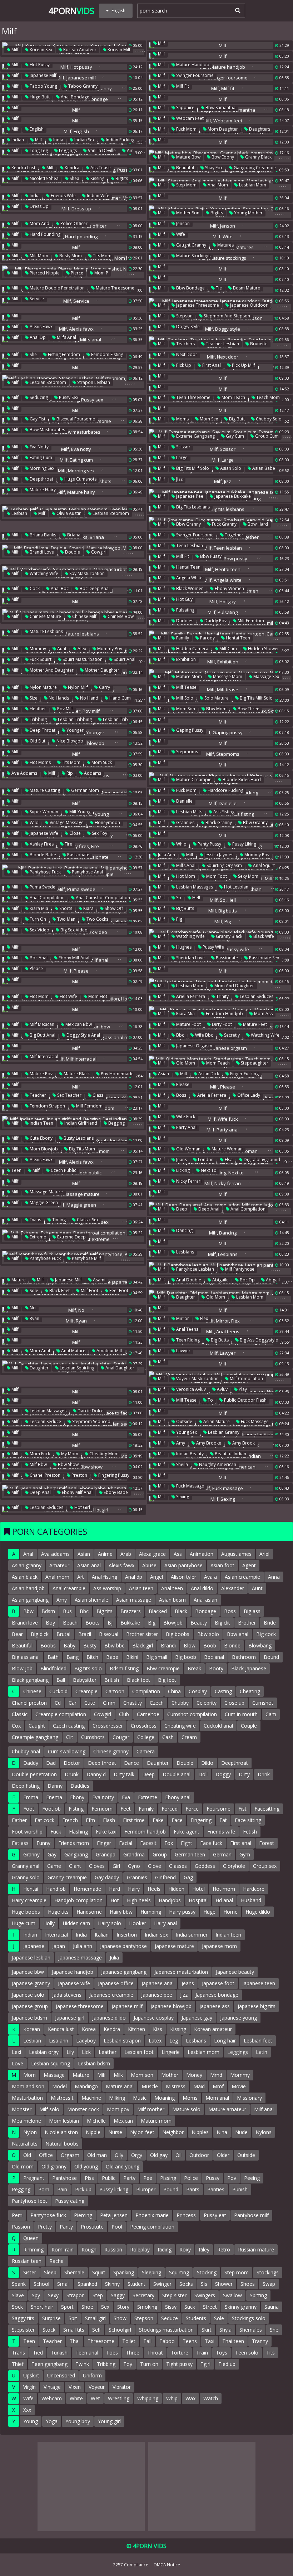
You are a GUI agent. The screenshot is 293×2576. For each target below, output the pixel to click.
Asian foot (222, 1565)
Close (75, 833)
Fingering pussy (113, 1475)
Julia (114, 1957)
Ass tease (100, 168)
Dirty (244, 1774)
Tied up (227, 2364)
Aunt (61, 649)
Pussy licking (114, 2189)
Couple (249, 1726)
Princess (186, 2215)
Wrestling (119, 2398)
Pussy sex (68, 397)
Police (191, 2178)
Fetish (250, 1832)
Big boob (186, 1657)
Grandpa (106, 1854)
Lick (86, 2052)
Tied (38, 2353)
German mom (85, 790)
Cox (16, 1726)
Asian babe (263, 468)
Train (202, 2353)
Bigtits (121, 178)
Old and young (123, 2166)
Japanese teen (259, 1983)
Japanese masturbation (181, 1972)
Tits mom (102, 256)
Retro (224, 2249)
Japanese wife (43, 833)
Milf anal (264, 2109)
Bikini (132, 1657)
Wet (95, 2398)
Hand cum (120, 698)
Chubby (180, 1703)
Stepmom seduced (91, 1421)
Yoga (52, 2421)
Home (230, 1912)
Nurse (115, 2132)
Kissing (97, 178)
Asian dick (208, 1074)
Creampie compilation (61, 1714)
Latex (155, 2041)
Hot (115, 1900)
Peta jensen (114, 2215)
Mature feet (254, 1024)
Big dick (40, 1634)
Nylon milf (77, 687)
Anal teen (172, 1588)
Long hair (225, 2041)
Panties (216, 2189)
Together (234, 535)
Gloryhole (234, 1866)
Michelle (96, 2121)
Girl (116, 1866)
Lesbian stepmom (47, 382)
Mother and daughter (51, 670)
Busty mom (70, 256)
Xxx (27, 2410)
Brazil (85, 1634)
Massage (54, 2075)
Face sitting (248, 1820)
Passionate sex (264, 958)
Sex (105, 2307)
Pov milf (64, 709)
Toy (128, 2364)
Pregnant (34, 2178)
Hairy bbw (121, 1912)
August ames (236, 1554)
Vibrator (122, 2387)
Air (129, 150)
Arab (126, 1554)
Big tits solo (88, 1668)
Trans (18, 2353)
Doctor (72, 1763)
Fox (169, 1843)
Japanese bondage (217, 1995)
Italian (102, 1935)
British (112, 1680)
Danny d (96, 1774)
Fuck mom (186, 129)
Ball (61, 1680)
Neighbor (173, 2132)
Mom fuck (39, 1454)
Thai (75, 2341)
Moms (182, 419)
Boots (93, 1623)
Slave (18, 2295)
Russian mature (256, 2249)
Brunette (258, 344)
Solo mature (216, 698)
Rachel (57, 2261)
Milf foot (89, 1291)
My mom (69, 1454)
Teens (190, 2341)
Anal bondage (75, 97)
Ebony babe (115, 1492)
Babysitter (85, 1680)
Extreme (37, 1237)
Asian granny (27, 1565)
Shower (224, 2284)
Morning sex (41, 468)
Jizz (179, 479)
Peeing (252, 2178)
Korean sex (40, 50)
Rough (89, 2249)
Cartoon (115, 1691)
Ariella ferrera (190, 996)
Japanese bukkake (232, 496)
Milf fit (182, 86)
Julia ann (166, 855)
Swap (269, 2284)
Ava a (210, 1577)
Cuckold (58, 1691)
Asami (99, 1280)
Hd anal (224, 1900)
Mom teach (233, 397)
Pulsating (185, 610)
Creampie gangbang (35, 1737)
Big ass (252, 1611)
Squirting (179, 2272)
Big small (157, 1657)
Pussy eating (70, 2201)
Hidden (176, 1889)
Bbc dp (247, 1280)
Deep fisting (26, 1786)
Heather (37, 709)
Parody (207, 638)
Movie (239, 2086)
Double (72, 552)
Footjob (51, 1809)
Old (27, 2155)
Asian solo (230, 468)
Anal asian (205, 1600)
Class (97, 1095)
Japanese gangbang (124, 1972)
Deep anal (208, 1209)
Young (31, 2421)
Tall (147, 2341)
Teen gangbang (49, 2364)
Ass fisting (223, 812)
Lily (70, 2052)
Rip (69, 773)
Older (223, 2155)
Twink (82, 2364)
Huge (209, 1912)
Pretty (45, 2227)
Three (133, 2353)
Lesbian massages (194, 887)
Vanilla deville (101, 150)
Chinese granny (111, 1751)
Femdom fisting (107, 354)
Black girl (143, 1645)
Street (210, 2307)
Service (36, 299)
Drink (264, 1774)
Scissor (183, 447)
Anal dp (37, 337)
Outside (184, 1421)
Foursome (218, 1809)
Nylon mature (43, 687)
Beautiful (185, 168)
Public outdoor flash (245, 1400)
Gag (188, 1877)
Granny (31, 1854)
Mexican (123, 2121)
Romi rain (63, 2249)
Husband (251, 1900)
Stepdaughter (254, 1063)
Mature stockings (193, 256)
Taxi (210, 2341)
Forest (267, 1843)
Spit (73, 2318)
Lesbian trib (115, 719)
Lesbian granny (223, 1432)
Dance (131, 1763)
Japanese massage (80, 1957)
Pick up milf (243, 365)
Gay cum (234, 436)
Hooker (138, 1923)
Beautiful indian (230, 1454)
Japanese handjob (73, 1972)
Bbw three (248, 709)
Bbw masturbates (47, 430)
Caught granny (191, 245)
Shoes (248, 2284)
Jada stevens (67, 1995)
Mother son (187, 213)
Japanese (34, 1946)
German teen (190, 1854)
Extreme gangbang (195, 436)
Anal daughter (119, 1368)
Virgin (29, 2387)
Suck (190, 2307)
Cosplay (198, 1691)
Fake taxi (106, 1832)
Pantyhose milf (86, 1258)
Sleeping (152, 2272)
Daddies (184, 621)
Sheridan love (190, 958)
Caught (37, 1726)
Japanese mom (219, 1946)
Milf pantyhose (239, 1269)
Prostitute (92, 2227)
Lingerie (171, 2052)
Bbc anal (38, 958)
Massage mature (46, 1192)
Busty (90, 1645)
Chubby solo (268, 419)
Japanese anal (158, 1983)
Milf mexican (41, 1024)
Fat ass (20, 1843)
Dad (51, 1763)
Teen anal (87, 2353)
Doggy (223, 1774)
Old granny (54, 2166)
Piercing (83, 2215)
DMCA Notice (167, 2565)
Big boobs (178, 1634)
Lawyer (183, 1351)
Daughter (185, 1297)
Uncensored (61, 2375)
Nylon (30, 2132)
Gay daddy (107, 1877)
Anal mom (217, 185)
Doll (203, 1774)
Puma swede (42, 887)
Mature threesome (115, 288)
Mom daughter (222, 129)
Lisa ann (59, 2041)
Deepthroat (41, 479)
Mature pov (41, 1074)
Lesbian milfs (189, 812)
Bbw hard (257, 524)
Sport (67, 2307)
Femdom (102, 1809)
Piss (89, 2178)
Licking (182, 1170)
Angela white (189, 578)
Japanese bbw (28, 1972)
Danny (55, 1786)
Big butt (236, 419)
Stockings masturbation (166, 2330)
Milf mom (38, 256)
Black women (189, 588)
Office (46, 2155)
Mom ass (263, 1014)
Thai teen (233, 2341)
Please (36, 968)
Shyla (225, 2330)
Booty (216, 1668)
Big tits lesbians (192, 507)
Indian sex (84, 140)
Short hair (42, 2307)
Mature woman (227, 1149)
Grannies (185, 822)
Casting (223, 1691)
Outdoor (199, 2155)
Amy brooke (208, 1443)
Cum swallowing (67, 1751)
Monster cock (83, 2109)
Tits (270, 2353)
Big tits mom (81, 1149)
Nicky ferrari (188, 1181)
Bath (53, 1657)
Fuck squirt (40, 659)
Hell (196, 898)
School (41, 2284)
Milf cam (228, 649)
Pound (171, 2189)
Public (109, 2178)
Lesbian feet (258, 2041)
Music (140, 2098)
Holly (49, 1923)
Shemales (251, 2330)
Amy (180, 1443)
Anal (28, 1554)
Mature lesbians (46, 631)
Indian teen (41, 1123)
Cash (168, 1737)
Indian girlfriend (80, 1123)
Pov (232, 2178)
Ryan (34, 1318)
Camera (146, 1751)
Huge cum (24, 1923)
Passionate (78, 855)
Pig (179, 919)
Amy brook (243, 1443)
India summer (192, 1935)
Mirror (182, 1318)
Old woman (188, 1149)
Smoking (147, 2307)
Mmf (218, 2086)
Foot (29, 1809)
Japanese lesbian (31, 1957)
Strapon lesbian (93, 382)
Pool (117, 2227)
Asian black (25, 1577)
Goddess (205, 1866)
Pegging (21, 2189)
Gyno (134, 1866)
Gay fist (37, 419)
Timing (58, 1220)
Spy (36, 2295)
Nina (222, 2132)
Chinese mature (45, 616)
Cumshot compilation (192, 1714)
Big (152, 1623)
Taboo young (43, 86)
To (210, 1400)
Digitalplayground (261, 1160)
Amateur (59, 1565)
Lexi (16, 2052)
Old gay (159, 2155)
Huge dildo (258, 1912)
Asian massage (134, 1600)
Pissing (168, 2178)
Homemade (87, 1889)
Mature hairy (42, 490)
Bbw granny (188, 524)
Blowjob (173, 1623)
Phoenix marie (152, 2215)
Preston (79, 1475)
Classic (20, 1714)
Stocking (207, 2272)
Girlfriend (165, 1877)
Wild (34, 822)
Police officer (73, 223)
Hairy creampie (29, 1900)
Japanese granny (31, 1983)
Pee (148, 2178)
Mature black (76, 1074)
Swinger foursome (194, 75)
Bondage (206, 1611)
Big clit (222, 1623)
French (70, 1820)
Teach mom (267, 397)
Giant (75, 1866)
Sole (33, 1291)
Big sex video (73, 930)
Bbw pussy (210, 556)
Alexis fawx (41, 327)
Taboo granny (82, 86)
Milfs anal (66, 337)
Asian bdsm (172, 1600)
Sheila (182, 1464)
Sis (204, 2284)
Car (73, 1703)
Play (242, 1389)
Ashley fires (41, 844)
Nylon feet (142, 2132)
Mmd (216, 2075)
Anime (105, 1554)
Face (177, 1820)
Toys (222, 2353)
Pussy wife (213, 947)
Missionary (249, 2098)
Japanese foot (218, 1983)
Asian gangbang (30, 1600)
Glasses (178, 1866)
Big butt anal (42, 1035)
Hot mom (185, 876)
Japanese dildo (109, 2018)
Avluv (222, 1389)
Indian (17, 140)
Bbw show (68, 1464)
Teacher (37, 1095)
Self (96, 2330)
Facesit (148, 1843)
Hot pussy (39, 65)
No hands (58, 698)
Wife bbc (203, 1035)
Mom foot (216, 876)
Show (120, 2318)
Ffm (90, 1820)
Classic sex (87, 1220)
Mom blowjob (43, 1149)
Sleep (50, 2272)
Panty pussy (209, 844)
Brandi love (41, 552)
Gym (245, 1854)
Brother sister (142, 1634)
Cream (189, 1737)
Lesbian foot (139, 2052)
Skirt (207, 2330)
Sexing (182, 1497)
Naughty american (217, 1464)
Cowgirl (98, 552)
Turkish (59, 2353)
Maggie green (43, 1202)
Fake (158, 1820)
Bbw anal (238, 1634)
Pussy (213, 2178)
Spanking (124, 2272)
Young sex (186, 1432)
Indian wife (98, 196)
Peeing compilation (152, 2227)
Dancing (184, 1230)
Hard (115, 1889)
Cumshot (263, 1703)
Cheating (250, 1691)
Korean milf (118, 50)
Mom (29, 2075)
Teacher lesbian (222, 344)
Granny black (258, 157)
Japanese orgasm (194, 1046)
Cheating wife (180, 1726)
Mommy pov (109, 649)
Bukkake (130, 1623)
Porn (44, 2189)
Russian (113, 2249)
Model (59, 2086)
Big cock (266, 1634)
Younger (75, 730)
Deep (181, 1209)
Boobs (48, 1645)
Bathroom (244, 1657)
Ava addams (24, 773)
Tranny (260, 2341)
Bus (67, 1611)
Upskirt (31, 2375)
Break (194, 1668)
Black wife (263, 936)
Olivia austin (68, 513)
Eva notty (39, 447)
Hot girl (82, 1507)
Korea (89, 2029)
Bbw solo (208, 1634)
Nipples (200, 2132)
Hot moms (40, 762)
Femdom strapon (47, 1106)
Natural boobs (62, 2144)
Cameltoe (148, 1714)
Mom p (101, 273)
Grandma (134, 1854)
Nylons (264, 2132)
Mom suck (101, 762)
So (178, 898)
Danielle (184, 801)
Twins (35, 1220)
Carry (104, 687)
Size (33, 698)
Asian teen (141, 1588)
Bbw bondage (190, 288)
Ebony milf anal (73, 958)
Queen (31, 2238)
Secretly (231, 1035)
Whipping (148, 2398)
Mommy (37, 649)
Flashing (78, 1832)
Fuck (56, 1832)
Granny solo (26, 1877)
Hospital (198, 1900)
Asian (163, 1074)
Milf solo (184, 698)
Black (181, 1611)
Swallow (232, 2295)
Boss (181, 1095)
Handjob (56, 1889)
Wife (180, 234)
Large (181, 457)
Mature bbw (188, 157)
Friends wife (63, 196)
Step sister (174, 2295)
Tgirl (205, 2364)
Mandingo (86, 2086)
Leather (108, 2052)
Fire (68, 844)
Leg (174, 2041)
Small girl (95, 2318)
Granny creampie (67, 1877)
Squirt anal (124, 659)
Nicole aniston (61, 2132)
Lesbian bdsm (94, 2063)
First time (134, 1820)
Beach (70, 1623)
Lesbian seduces (256, 996)
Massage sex (266, 676)
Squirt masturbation (82, 659)
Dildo (207, 1763)
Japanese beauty (235, 1972)
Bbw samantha (220, 108)
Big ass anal (26, 1657)
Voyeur (97, 2387)
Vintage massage (66, 822)
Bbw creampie (163, 1668)
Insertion (127, 1935)
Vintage (52, 2387)
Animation (202, 1554)
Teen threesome (193, 397)
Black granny (218, 822)
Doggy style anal (83, 1035)
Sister (30, 2272)
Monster (22, 2109)
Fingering (201, 1820)
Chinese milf (84, 616)
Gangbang (76, 1854)
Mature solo (186, 2109)
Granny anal (26, 1866)
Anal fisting (105, 1577)
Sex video (39, 930)
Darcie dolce (90, 1411)
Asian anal (89, 1565)
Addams (92, 773)
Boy (50, 1623)
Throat (155, 2353)
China (174, 1691)
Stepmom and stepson (226, 316)
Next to (208, 1170)
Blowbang (260, 1645)
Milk (118, 2075)
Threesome (101, 2341)
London (205, 1160)
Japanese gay (197, 2018)
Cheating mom (103, 1454)
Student (136, 2284)
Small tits (74, 2330)
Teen (16, 1170)
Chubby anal (26, 1751)
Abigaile (220, 1280)
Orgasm (70, 2155)
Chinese (32, 1691)
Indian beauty (189, 1454)
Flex (203, 1318)
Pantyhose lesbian (195, 1269)
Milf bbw (38, 1464)
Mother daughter (101, 670)
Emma (31, 1797)
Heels (154, 1889)
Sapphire (185, 108)
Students (196, 2318)
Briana (73, 535)
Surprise (51, 2318)
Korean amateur (79, 50)
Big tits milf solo (192, 468)
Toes (112, 2353)
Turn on (37, 919)
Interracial (56, 1935)
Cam (271, 1714)
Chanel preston (44, 1475)
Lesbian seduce (45, 1421)
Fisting (76, 1809)
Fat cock (44, 1820)
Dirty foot (221, 1024)
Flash (109, 1820)
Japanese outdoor (248, 305)
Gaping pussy (189, 730)
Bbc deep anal (94, 588)
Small (63, 2284)
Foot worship (27, 1832)
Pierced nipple (44, 273)
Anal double (188, 1280)
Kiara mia (38, 908)
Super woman (43, 812)
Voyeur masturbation (197, 1379)
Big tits (105, 1611)
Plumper (146, 2189)
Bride (270, 1623)
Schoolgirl (120, 2330)
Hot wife (68, 996)
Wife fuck (185, 1117)
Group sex (265, 1866)
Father (19, 1820)
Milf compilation (246, 1379)
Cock (34, 588)
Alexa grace (152, 1554)
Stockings (268, 2272)
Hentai (31, 1889)
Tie (218, 288)
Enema (54, 1797)
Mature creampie (193, 780)
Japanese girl (70, 2018)
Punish (240, 2189)
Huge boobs (26, 1912)
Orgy (137, 2155)
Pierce (76, 273)
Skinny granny (241, 2307)
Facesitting (267, 1809)
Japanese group (30, 2006)
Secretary (143, 2295)
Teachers (185, 344)
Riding (165, 2249)
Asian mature (216, 1421)
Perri (17, 2215)
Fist (242, 1809)
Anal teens (187, 1329)
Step (98, 2295)
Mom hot (97, 996)
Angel (157, 1577)
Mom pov (118, 2109)
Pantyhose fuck (45, 872)
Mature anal (120, 2086)
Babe (112, 1657)
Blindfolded (53, 1668)
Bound (271, 1657)
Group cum (266, 436)
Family (182, 638)
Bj (110, 1623)
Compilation (146, 1691)
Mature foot (188, 1024)
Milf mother (151, 2109)
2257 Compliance (131, 2565)
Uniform (92, 2375)
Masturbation (27, 2098)
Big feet (167, 1680)
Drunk (72, 1774)
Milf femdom (250, 621)
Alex (81, 649)
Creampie (86, 1691)
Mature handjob (192, 65)
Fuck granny (224, 524)
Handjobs (170, 1900)
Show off (113, 908)
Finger (104, 1843)
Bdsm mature (246, 288)
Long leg (38, 150)
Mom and (39, 223)
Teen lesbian (189, 546)
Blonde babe (42, 855)
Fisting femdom (63, 354)
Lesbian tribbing (74, 719)
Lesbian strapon (122, 2041)
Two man (66, 919)
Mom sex (208, 419)
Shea (74, 178)
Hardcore (254, 1889)
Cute (90, 1703)
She (33, 354)
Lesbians (185, 1252)
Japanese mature (174, 1946)
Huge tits (58, 1912)
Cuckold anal (218, 1726)
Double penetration (34, 1774)
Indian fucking (120, 140)
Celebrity (207, 1703)
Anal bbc (59, 588)
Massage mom (227, 676)
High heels (139, 1900)
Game (54, 1866)
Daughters (259, 129)
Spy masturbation (86, 573)
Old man (97, 2155)
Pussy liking (244, 844)
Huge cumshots (80, 479)
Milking (117, 2098)
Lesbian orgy (44, 2052)
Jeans (181, 1160)
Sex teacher (69, 1095)
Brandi (168, 1645)
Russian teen (27, 2261)
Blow (190, 1645)
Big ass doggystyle (258, 1340)
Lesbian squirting (76, 1368)
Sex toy (99, 833)
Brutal (63, 1634)
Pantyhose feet (29, 2201)
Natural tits (25, 2144)
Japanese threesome (197, 305)
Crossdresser (108, 1726)
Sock (17, 2307)
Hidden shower (263, 649)
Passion (21, 2227)
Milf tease (186, 687)
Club (124, 1714)
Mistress (176, 2086)
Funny (43, 1843)
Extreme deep (71, 1237)
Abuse (149, 1565)
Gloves (97, 1866)
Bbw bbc (114, 1645)
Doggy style (187, 327)
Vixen (75, 2387)
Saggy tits (23, 2318)
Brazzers (131, 1611)
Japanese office (116, 1983)
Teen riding (187, 1340)
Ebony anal (178, 1797)
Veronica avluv (190, 1389)
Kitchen (136, 2029)
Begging (116, 1123)
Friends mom (74, 1843)
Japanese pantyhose (123, 1946)
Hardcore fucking (225, 790)
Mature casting (44, 790)
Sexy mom (248, 876)
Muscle (150, 2086)
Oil (178, 2155)
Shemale (74, 2272)
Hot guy (184, 599)
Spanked (87, 2284)
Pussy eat (215, 2215)
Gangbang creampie (254, 168)
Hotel (198, 1889)
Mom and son (28, 2086)
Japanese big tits (257, 2006)
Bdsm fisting (124, 1668)
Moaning (165, 2098)
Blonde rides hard (241, 780)
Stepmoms (187, 752)
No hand (89, 698)
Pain (62, 2189)
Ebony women (229, 588)
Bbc (180, 1035)
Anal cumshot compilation (102, 898)
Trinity (222, 996)
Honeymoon (107, 822)
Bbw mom (216, 709)
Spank (19, 2284)
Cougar (121, 1737)
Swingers (205, 2295)
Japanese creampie (111, 1995)
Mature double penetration (57, 288)
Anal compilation (47, 898)
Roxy (185, 2249)
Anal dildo (202, 1588)
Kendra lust (23, 168)
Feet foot (118, 1291)
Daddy (31, 1763)
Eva (126, 1797)
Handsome (89, 1912)
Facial (126, 1843)
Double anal (177, 1774)
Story (123, 2307)
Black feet (59, 1291)
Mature (18, 1280)
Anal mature (73, 1351)
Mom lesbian (64, 2121)
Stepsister (23, 2330)
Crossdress (144, 1726)
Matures (225, 245)
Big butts (185, 908)
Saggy (118, 2295)
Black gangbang (30, 1680)
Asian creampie (242, 1577)
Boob (210, 1645)
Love (18, 2063)
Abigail (272, 1280)
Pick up (183, 365)
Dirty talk (124, 1774)
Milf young (79, 812)
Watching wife (43, 573)
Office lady (248, 1095)
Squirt (99, 2272)
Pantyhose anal (87, 872)
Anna (274, 1577)
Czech (157, 1703)
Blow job (22, 1668)
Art (81, 1577)
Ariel (264, 1554)
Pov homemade (117, 1074)
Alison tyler (183, 1577)
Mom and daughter (234, 986)
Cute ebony (41, 1138)
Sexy (53, 2295)
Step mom (186, 185)
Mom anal (39, 1351)
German (222, 1854)
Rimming (33, 2249)
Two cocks (97, 919)
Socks (186, 2284)
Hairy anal (165, 1923)
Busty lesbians (78, 1138)
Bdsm (48, 1611)
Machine (91, 2098)
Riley (204, 2249)
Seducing (38, 397)
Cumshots (93, 1737)
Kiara (88, 908)
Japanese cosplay (154, 2018)
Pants (193, 2189)
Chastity (133, 1703)
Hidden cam (76, 1923)
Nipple (93, 2132)
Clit (70, 1737)
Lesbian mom (252, 185)
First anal (211, 365)
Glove (155, 1866)
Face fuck (211, 1843)
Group (160, 1854)
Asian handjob (28, 1588)
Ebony (77, 1797)
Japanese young (239, 2018)
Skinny (112, 2284)
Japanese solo (28, 1995)
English (36, 129)
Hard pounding (44, 234)
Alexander (233, 1588)
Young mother (248, 213)
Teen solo (247, 2353)
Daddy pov (215, 621)
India (58, 140)
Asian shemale (91, 1600)
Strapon (76, 2295)
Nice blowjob (69, 741)
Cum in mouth (241, 1714)
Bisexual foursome (75, 419)
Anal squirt (263, 865)
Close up (234, 1703)
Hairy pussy (182, 1912)
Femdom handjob (224, 1014)
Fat (223, 1820)
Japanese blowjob (171, 2006)
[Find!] (237, 10)
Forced (170, 1809)
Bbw (28, 1611)
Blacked (158, 1611)
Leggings (67, 150)
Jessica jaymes (218, 855)
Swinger (162, 2284)
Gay (52, 1854)
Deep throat (42, 730)
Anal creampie (69, 1588)
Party (129, 2178)
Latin (262, 2052)
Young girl (109, 2421)
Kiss (158, 2029)
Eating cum (40, 457)
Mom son (185, 709)
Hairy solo (110, 1923)
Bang (73, 1657)
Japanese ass (215, 2006)
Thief (18, 2364)
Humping (151, 1912)
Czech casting (69, 1726)
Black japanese (249, 1668)
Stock (49, 2330)
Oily (119, 2155)
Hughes (183, 947)
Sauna (272, 2307)
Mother (170, 2075)
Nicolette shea (44, 178)
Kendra (71, 168)
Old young (86, 2166)
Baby (69, 1645)
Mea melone (26, 2121)
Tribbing (38, 719)
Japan (59, 1946)
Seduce (170, 2318)
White (76, 2398)
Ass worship (107, 1588)
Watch (211, 2398)
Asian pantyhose (183, 1565)
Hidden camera (192, 649)
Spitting (258, 2295)
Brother (247, 1623)
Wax (190, 2398)
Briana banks (42, 535)
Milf (14, 50)
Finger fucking (244, 1074)
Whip (181, 844)
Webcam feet (189, 118)
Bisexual (109, 1634)
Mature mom (188, 676)
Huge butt (39, 97)
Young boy (78, 2421)
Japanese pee (189, 496)
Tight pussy (179, 2364)
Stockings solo (249, 2318)
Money (194, 2075)
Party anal (186, 1127)
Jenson (182, 223)
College (146, 1737)
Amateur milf (109, 1351)
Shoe (87, 2307)
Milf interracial (43, 1056)
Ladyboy (86, 2041)
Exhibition (185, 659)
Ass (178, 1554)
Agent (249, 1565)
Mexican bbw (78, 1024)
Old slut (37, 741)
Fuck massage (254, 1421)
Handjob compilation (78, 1900)
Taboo (167, 2341)
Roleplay (140, 2249)
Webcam (52, 2398)
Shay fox (213, 168)
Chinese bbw (120, 616)
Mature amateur (227, 2109)
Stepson (184, 316)
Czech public (63, 1170)
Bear (17, 1634)
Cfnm (109, 1703)
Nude (241, 2132)
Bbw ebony (222, 157)
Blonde (232, 1645)
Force (192, 1809)
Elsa (228, 1160)
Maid (199, 2086)
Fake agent (187, 1832)
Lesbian (19, 513)
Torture (180, 2353)
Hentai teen (188, 567)
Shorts (65, 908)
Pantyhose (64, 2178)
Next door (186, 354)
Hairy (134, 1889)
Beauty (199, 1623)
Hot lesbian (236, 887)
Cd (58, 1703)
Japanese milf (43, 75)
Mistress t (62, 2098)
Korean (32, 2029)
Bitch (92, 1657)
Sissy (171, 2307)
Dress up (39, 206)
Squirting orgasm (224, 865)
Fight (187, 1843)
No (32, 1308)
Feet (126, 1809)
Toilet (129, 2341)
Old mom (185, 1063)
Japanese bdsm (29, 2018)
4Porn (71, 11)
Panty (66, 2227)
